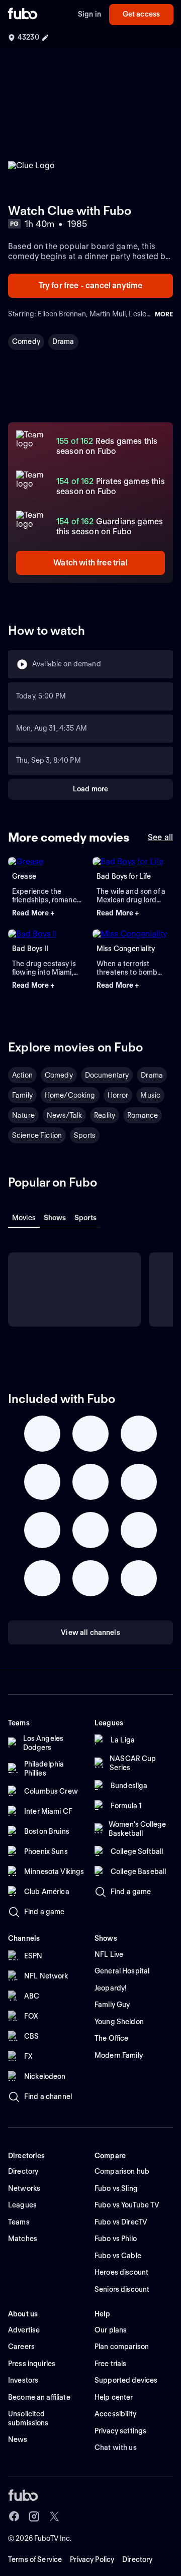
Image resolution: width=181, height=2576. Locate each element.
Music (150, 1095)
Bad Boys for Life (124, 876)
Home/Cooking (70, 1095)
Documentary (107, 1075)
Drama (63, 341)
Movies (24, 1218)
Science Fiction (37, 1135)
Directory (137, 2559)
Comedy (26, 341)
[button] (48, 913)
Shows (55, 1218)
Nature (23, 1115)
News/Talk (64, 1115)
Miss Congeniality (126, 949)
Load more (90, 789)
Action (22, 1075)
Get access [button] (141, 14)
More (164, 314)
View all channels (90, 1632)
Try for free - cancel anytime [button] (91, 285)
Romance (143, 1115)
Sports (85, 1135)
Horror (118, 1095)
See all (160, 837)
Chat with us (116, 2447)
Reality (105, 1115)
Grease (24, 876)
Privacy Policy (92, 2559)
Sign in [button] (89, 14)
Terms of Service (35, 2559)
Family (22, 1095)
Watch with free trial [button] (90, 563)
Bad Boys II (30, 949)
